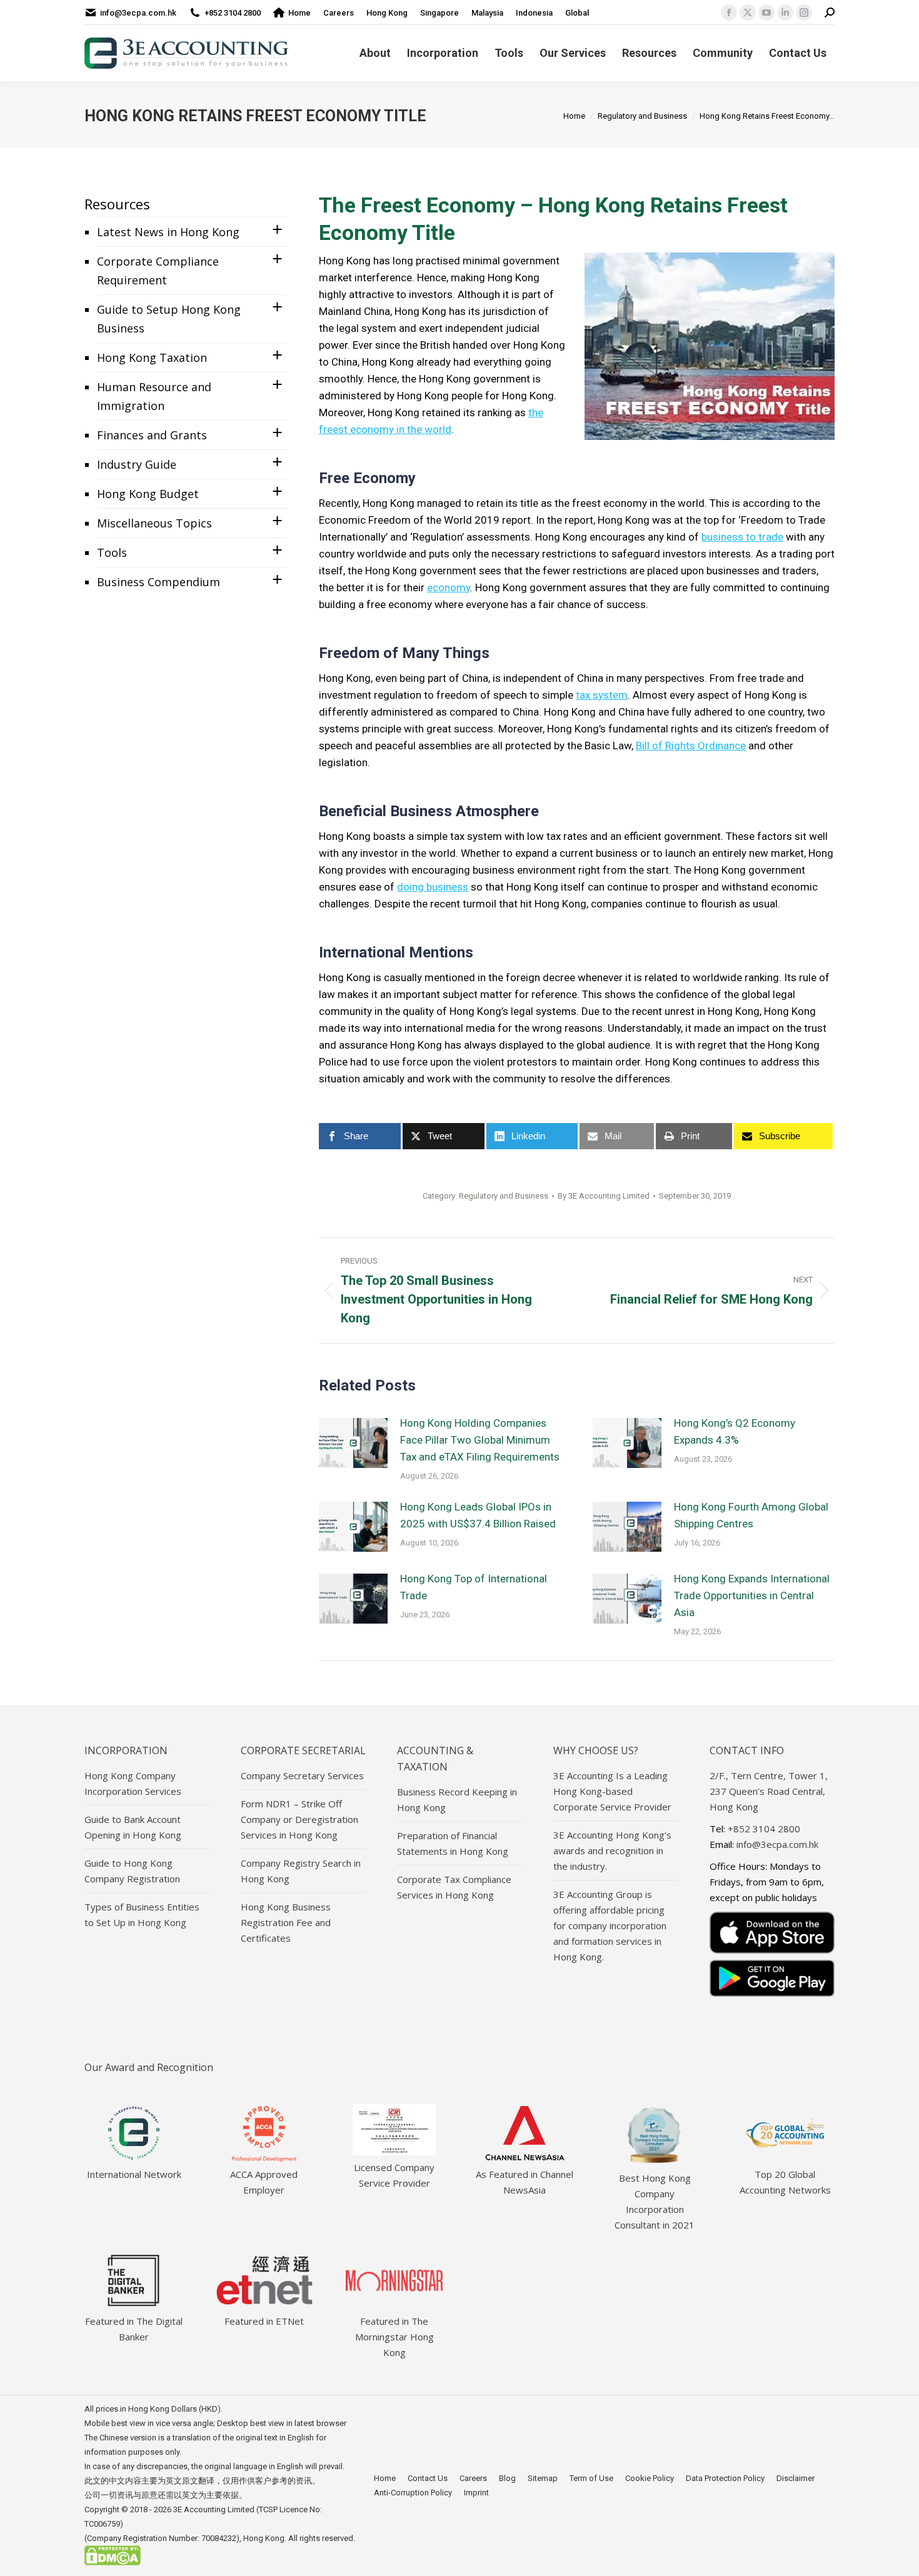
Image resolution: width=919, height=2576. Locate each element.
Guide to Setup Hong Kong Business (169, 319)
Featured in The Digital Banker (134, 2329)
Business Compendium (158, 582)
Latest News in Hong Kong (168, 232)
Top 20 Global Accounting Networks (785, 2182)
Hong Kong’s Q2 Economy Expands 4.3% (735, 1431)
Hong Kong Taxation (152, 357)
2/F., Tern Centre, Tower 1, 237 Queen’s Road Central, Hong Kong (769, 1791)
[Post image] (353, 1443)
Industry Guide (137, 464)
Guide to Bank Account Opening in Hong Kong (133, 1827)
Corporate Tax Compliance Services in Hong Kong (454, 1887)
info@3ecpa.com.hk (138, 13)
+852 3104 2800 (233, 13)
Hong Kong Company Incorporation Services (133, 1783)
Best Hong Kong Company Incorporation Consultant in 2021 (655, 2201)
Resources (117, 204)
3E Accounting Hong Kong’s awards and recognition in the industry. (612, 1850)
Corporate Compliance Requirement (158, 271)
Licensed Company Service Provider (394, 2175)
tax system (602, 695)
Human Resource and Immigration (154, 396)
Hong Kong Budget (148, 494)
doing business (433, 887)
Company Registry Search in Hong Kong (301, 1871)
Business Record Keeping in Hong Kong (457, 1800)
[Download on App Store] (772, 1933)
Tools (112, 552)
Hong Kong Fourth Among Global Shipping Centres (751, 1515)
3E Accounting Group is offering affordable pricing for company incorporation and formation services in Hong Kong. (610, 1925)
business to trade (742, 537)
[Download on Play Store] (772, 1978)
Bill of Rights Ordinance (691, 746)
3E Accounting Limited (215, 2509)
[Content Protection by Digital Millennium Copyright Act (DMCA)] (113, 2563)
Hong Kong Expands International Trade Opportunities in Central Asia (752, 1595)
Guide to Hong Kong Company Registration (132, 1871)
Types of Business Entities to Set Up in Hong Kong (142, 1915)
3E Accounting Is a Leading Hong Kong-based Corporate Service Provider (612, 1791)
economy (449, 587)
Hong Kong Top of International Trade (474, 1587)
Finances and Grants (152, 435)
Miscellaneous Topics (154, 523)
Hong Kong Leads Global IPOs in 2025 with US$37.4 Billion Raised (478, 1515)
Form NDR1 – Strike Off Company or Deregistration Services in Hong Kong (299, 1819)
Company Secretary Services (302, 1775)
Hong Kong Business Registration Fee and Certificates (286, 1922)
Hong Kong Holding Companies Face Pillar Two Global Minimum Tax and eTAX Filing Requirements (480, 1440)
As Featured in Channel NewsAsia (525, 2182)
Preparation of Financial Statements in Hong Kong (453, 1843)
